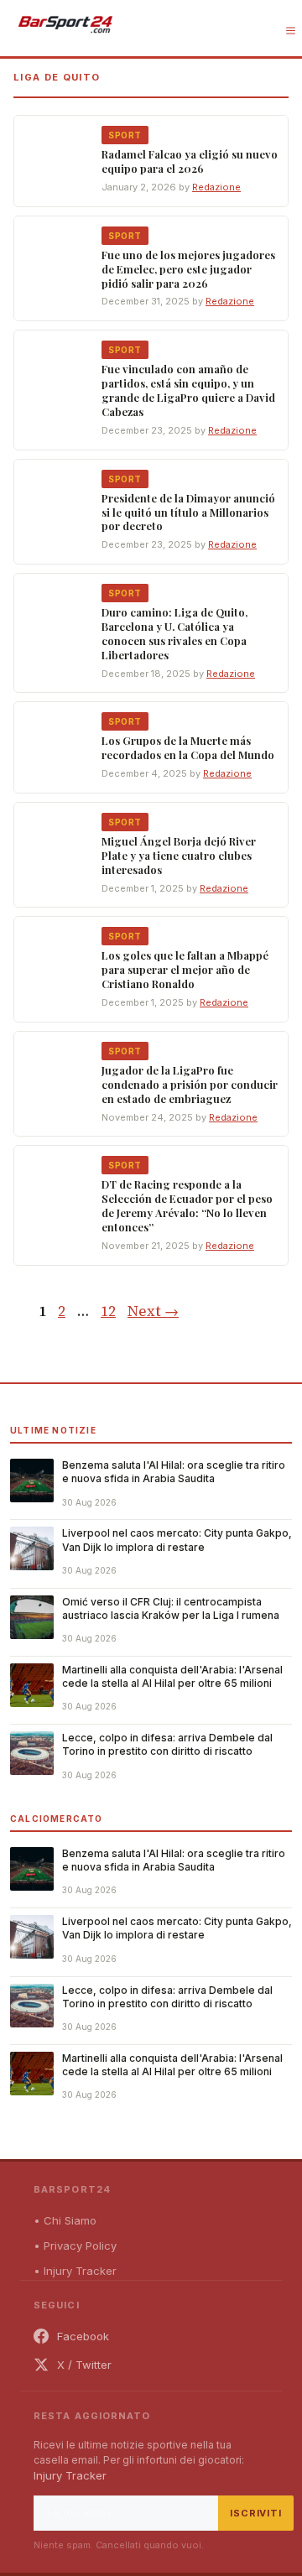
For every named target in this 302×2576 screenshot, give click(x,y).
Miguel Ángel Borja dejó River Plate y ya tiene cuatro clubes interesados (179, 855)
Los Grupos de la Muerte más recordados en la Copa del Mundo (188, 747)
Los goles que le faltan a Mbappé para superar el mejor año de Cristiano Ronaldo (185, 969)
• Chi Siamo (65, 2220)
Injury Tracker (70, 2475)
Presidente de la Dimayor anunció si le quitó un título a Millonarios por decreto (188, 512)
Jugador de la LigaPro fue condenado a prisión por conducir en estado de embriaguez (190, 1084)
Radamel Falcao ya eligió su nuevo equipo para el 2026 (190, 161)
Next (153, 1311)
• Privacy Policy (75, 2246)
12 (110, 1311)
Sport (125, 135)
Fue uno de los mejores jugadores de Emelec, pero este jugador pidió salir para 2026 (188, 269)
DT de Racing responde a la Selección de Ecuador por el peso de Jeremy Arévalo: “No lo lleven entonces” (187, 1205)
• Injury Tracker (75, 2271)
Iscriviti (256, 2513)
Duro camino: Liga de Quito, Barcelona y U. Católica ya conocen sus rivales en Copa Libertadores (174, 633)
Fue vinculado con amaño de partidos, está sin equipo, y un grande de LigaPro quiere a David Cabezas (188, 390)
